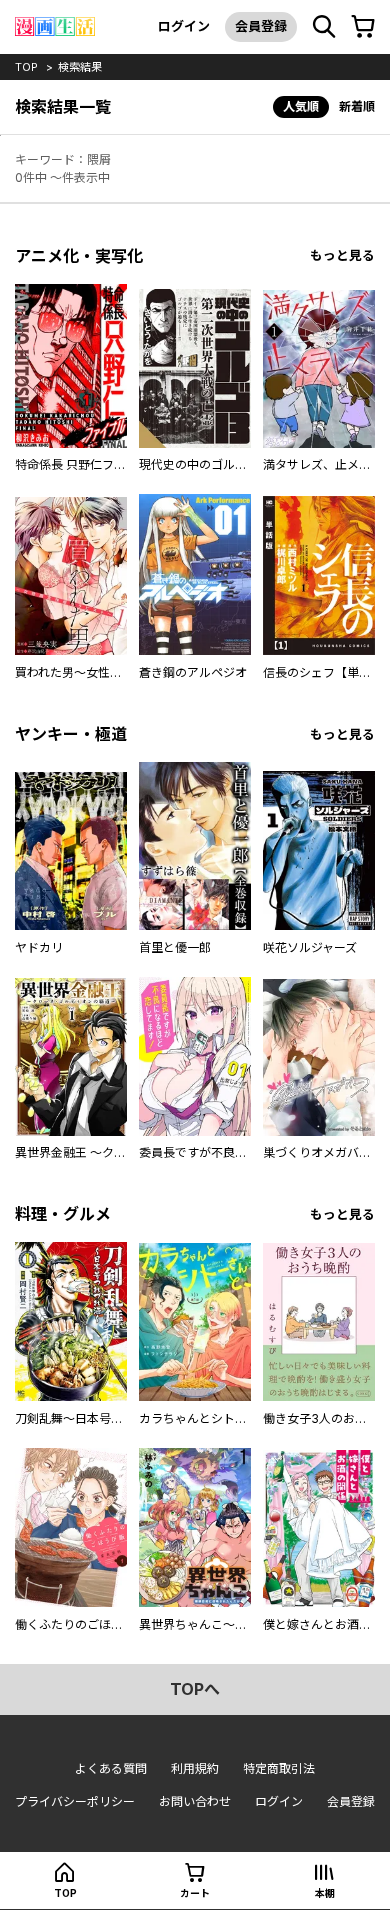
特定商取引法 (279, 1768)
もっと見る (342, 255)
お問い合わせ (195, 1801)
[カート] (363, 27)
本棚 (325, 1893)
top (26, 67)
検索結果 (80, 67)
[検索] (324, 27)
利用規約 (195, 1768)
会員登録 (261, 26)
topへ (195, 1689)
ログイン (184, 26)
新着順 (357, 106)
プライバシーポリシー (75, 1801)
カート (195, 1893)
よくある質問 (111, 1768)
